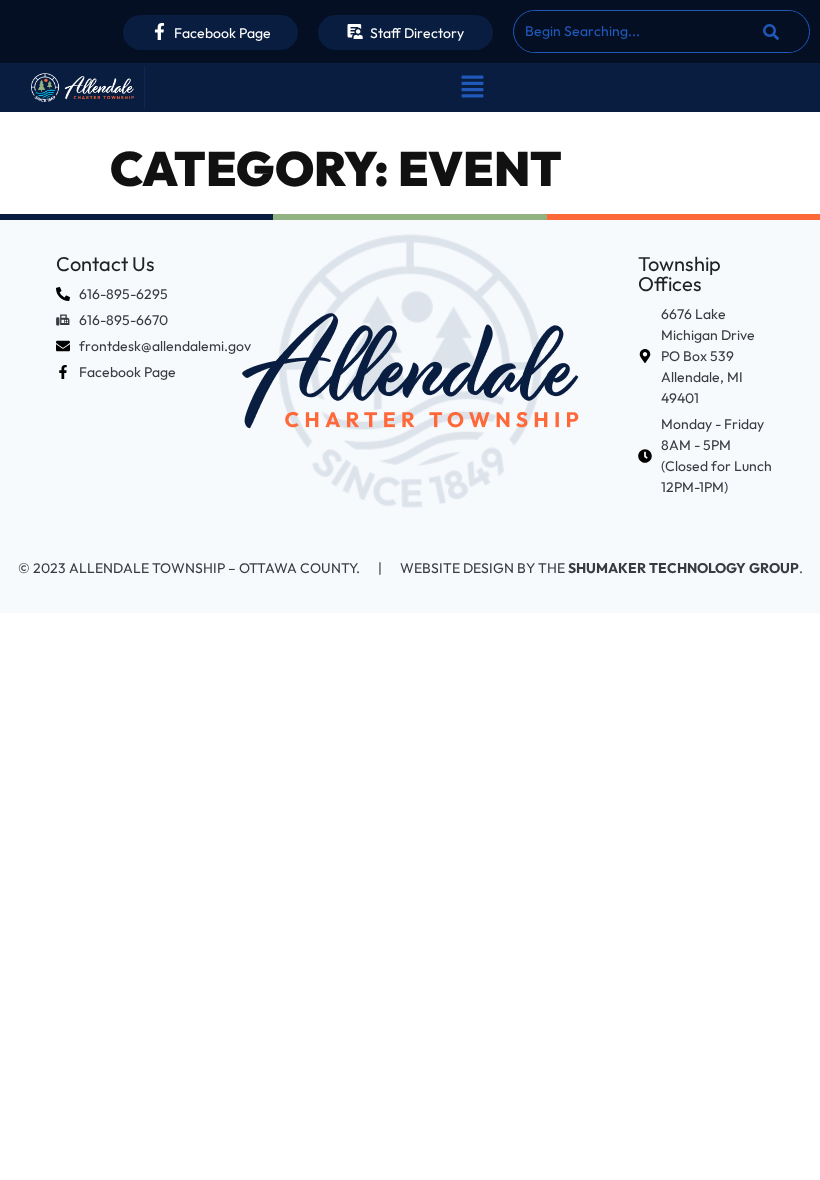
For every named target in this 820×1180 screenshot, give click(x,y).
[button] (472, 87)
